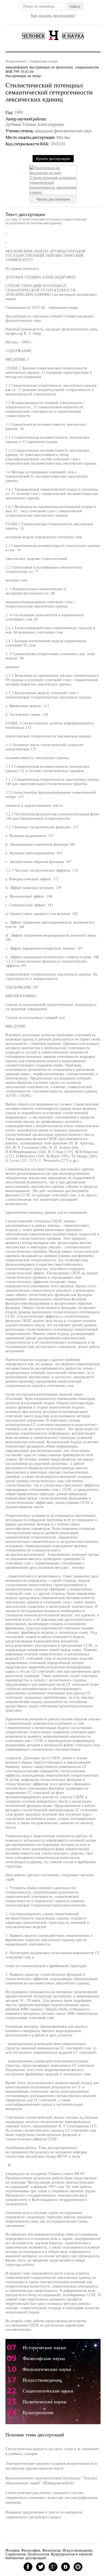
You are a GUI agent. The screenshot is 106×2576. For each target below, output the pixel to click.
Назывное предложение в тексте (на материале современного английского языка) (44, 2514)
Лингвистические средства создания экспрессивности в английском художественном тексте (51, 2466)
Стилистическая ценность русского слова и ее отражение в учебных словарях (52, 2451)
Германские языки (43, 61)
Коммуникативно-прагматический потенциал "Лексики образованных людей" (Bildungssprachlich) (51, 2480)
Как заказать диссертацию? (53, 15)
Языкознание (16, 61)
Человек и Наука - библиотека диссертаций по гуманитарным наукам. (53, 35)
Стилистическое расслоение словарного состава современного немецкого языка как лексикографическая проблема (51, 2497)
